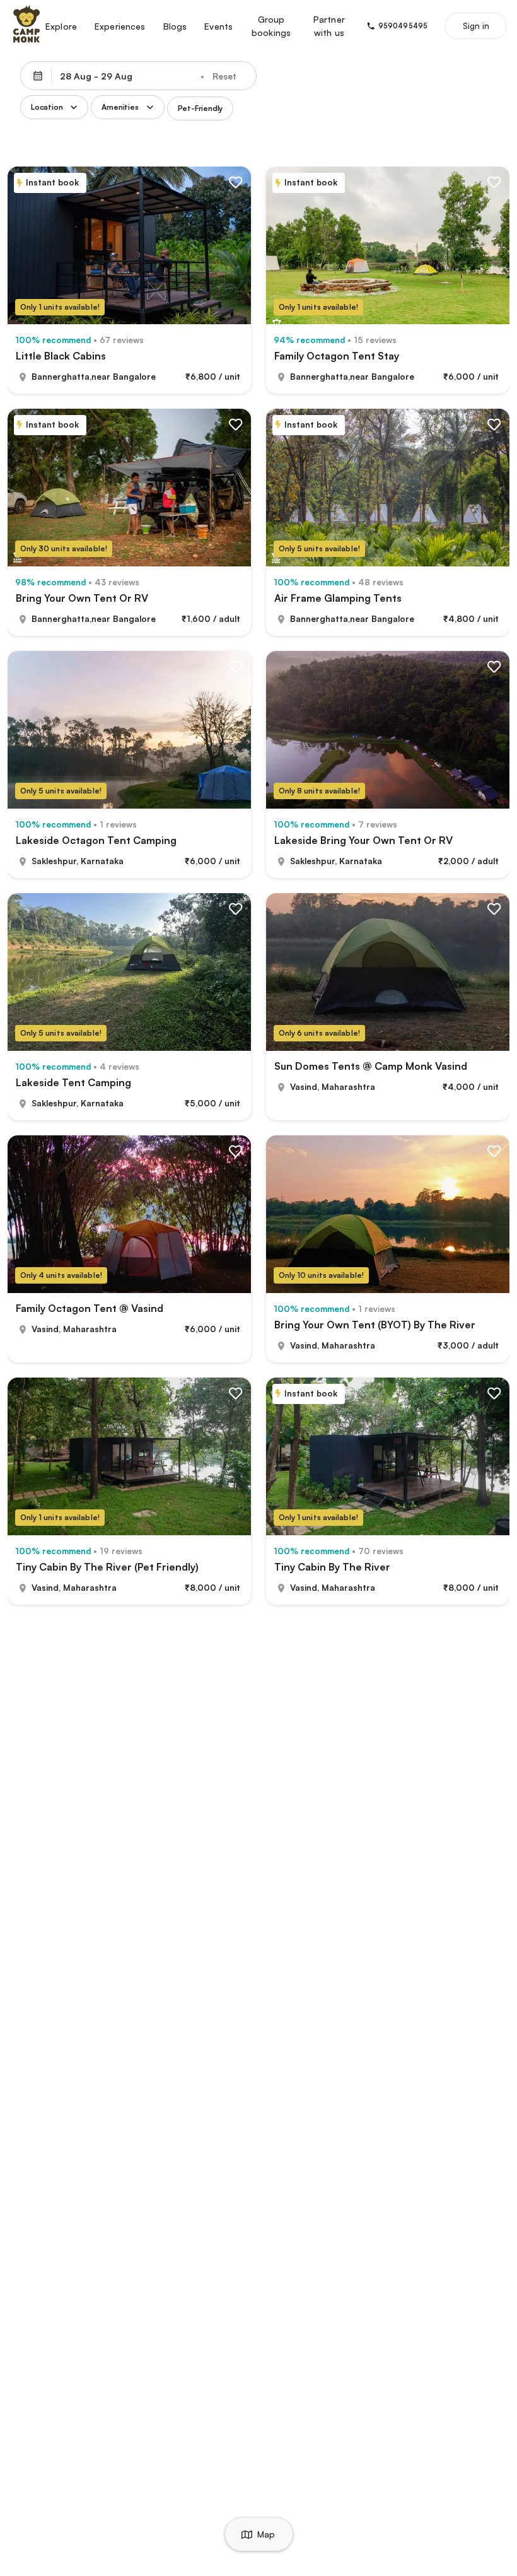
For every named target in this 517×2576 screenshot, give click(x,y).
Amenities (120, 107)
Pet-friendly (200, 108)
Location (47, 107)
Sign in (476, 26)
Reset (224, 76)
